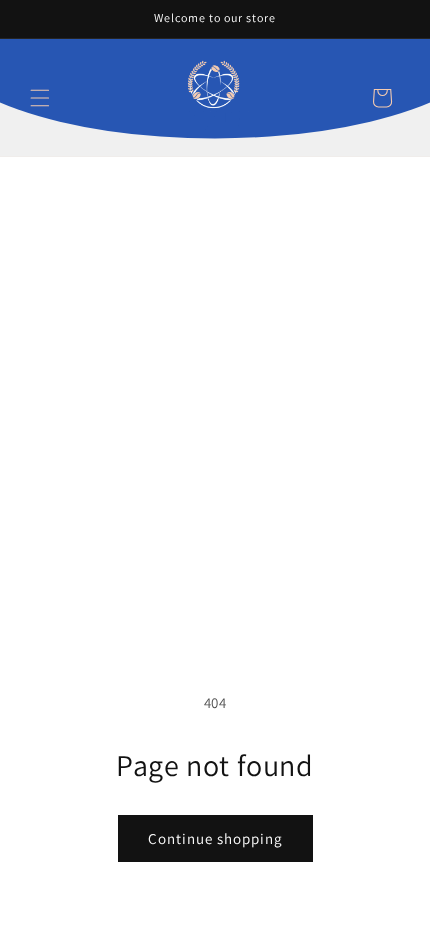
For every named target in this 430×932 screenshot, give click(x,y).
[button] (40, 98)
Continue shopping (215, 838)
